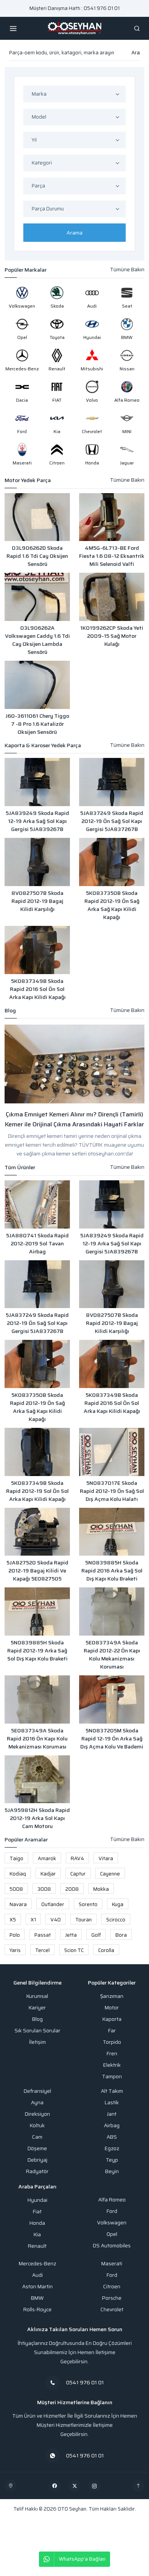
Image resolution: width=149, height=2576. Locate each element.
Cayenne (110, 1874)
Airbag (112, 2125)
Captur (78, 1874)
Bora (121, 1935)
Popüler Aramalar (26, 1840)
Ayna (37, 2103)
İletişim (37, 2042)
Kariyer (37, 2008)
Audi (37, 2275)
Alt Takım (112, 2091)
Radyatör (37, 2171)
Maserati (112, 2264)
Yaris (15, 1950)
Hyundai (37, 2200)
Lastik (112, 2103)
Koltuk (37, 2125)
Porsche (112, 2298)
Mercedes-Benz (37, 2264)
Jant (112, 2114)
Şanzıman (112, 1996)
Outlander (53, 1904)
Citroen (112, 2287)
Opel (112, 2234)
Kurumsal (37, 1996)
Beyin (112, 2171)
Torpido (112, 2042)
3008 (44, 1889)
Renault (37, 2246)
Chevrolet (112, 2310)
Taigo (16, 1858)
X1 (33, 1920)
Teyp (112, 2160)
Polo (15, 1935)
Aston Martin (37, 2287)
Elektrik (112, 2065)
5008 (16, 1889)
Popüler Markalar (26, 270)
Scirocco (116, 1920)
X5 (13, 1920)
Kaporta (112, 2019)
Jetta (71, 1935)
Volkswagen (112, 2223)
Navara (18, 1904)
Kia (37, 2235)
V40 (56, 1920)
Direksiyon (37, 2114)
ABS (112, 2137)
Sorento (88, 1904)
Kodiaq (18, 1874)
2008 (72, 1889)
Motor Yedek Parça (28, 480)
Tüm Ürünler (20, 1167)
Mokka (101, 1889)
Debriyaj (37, 2160)
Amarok (47, 1858)
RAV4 (77, 1858)
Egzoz (112, 2148)
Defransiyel (37, 2091)
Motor (112, 2008)
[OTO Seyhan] (11, 2486)
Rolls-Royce (37, 2310)
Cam (37, 2137)
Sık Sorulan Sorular (37, 2031)
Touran (83, 1920)
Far (112, 2031)
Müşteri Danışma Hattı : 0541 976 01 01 (74, 8)
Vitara (106, 1858)
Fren (112, 2054)
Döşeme (37, 2148)
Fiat (37, 2212)
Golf (96, 1935)
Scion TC (74, 1950)
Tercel (42, 1950)
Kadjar (48, 1874)
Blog (10, 1011)
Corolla (106, 1950)
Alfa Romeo (112, 2200)
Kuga (118, 1904)
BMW (37, 2298)
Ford (112, 2211)
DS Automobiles (112, 2246)
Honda (37, 2223)
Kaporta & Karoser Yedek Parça (43, 745)
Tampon (112, 2077)
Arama (74, 233)
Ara (136, 53)
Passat (43, 1935)
